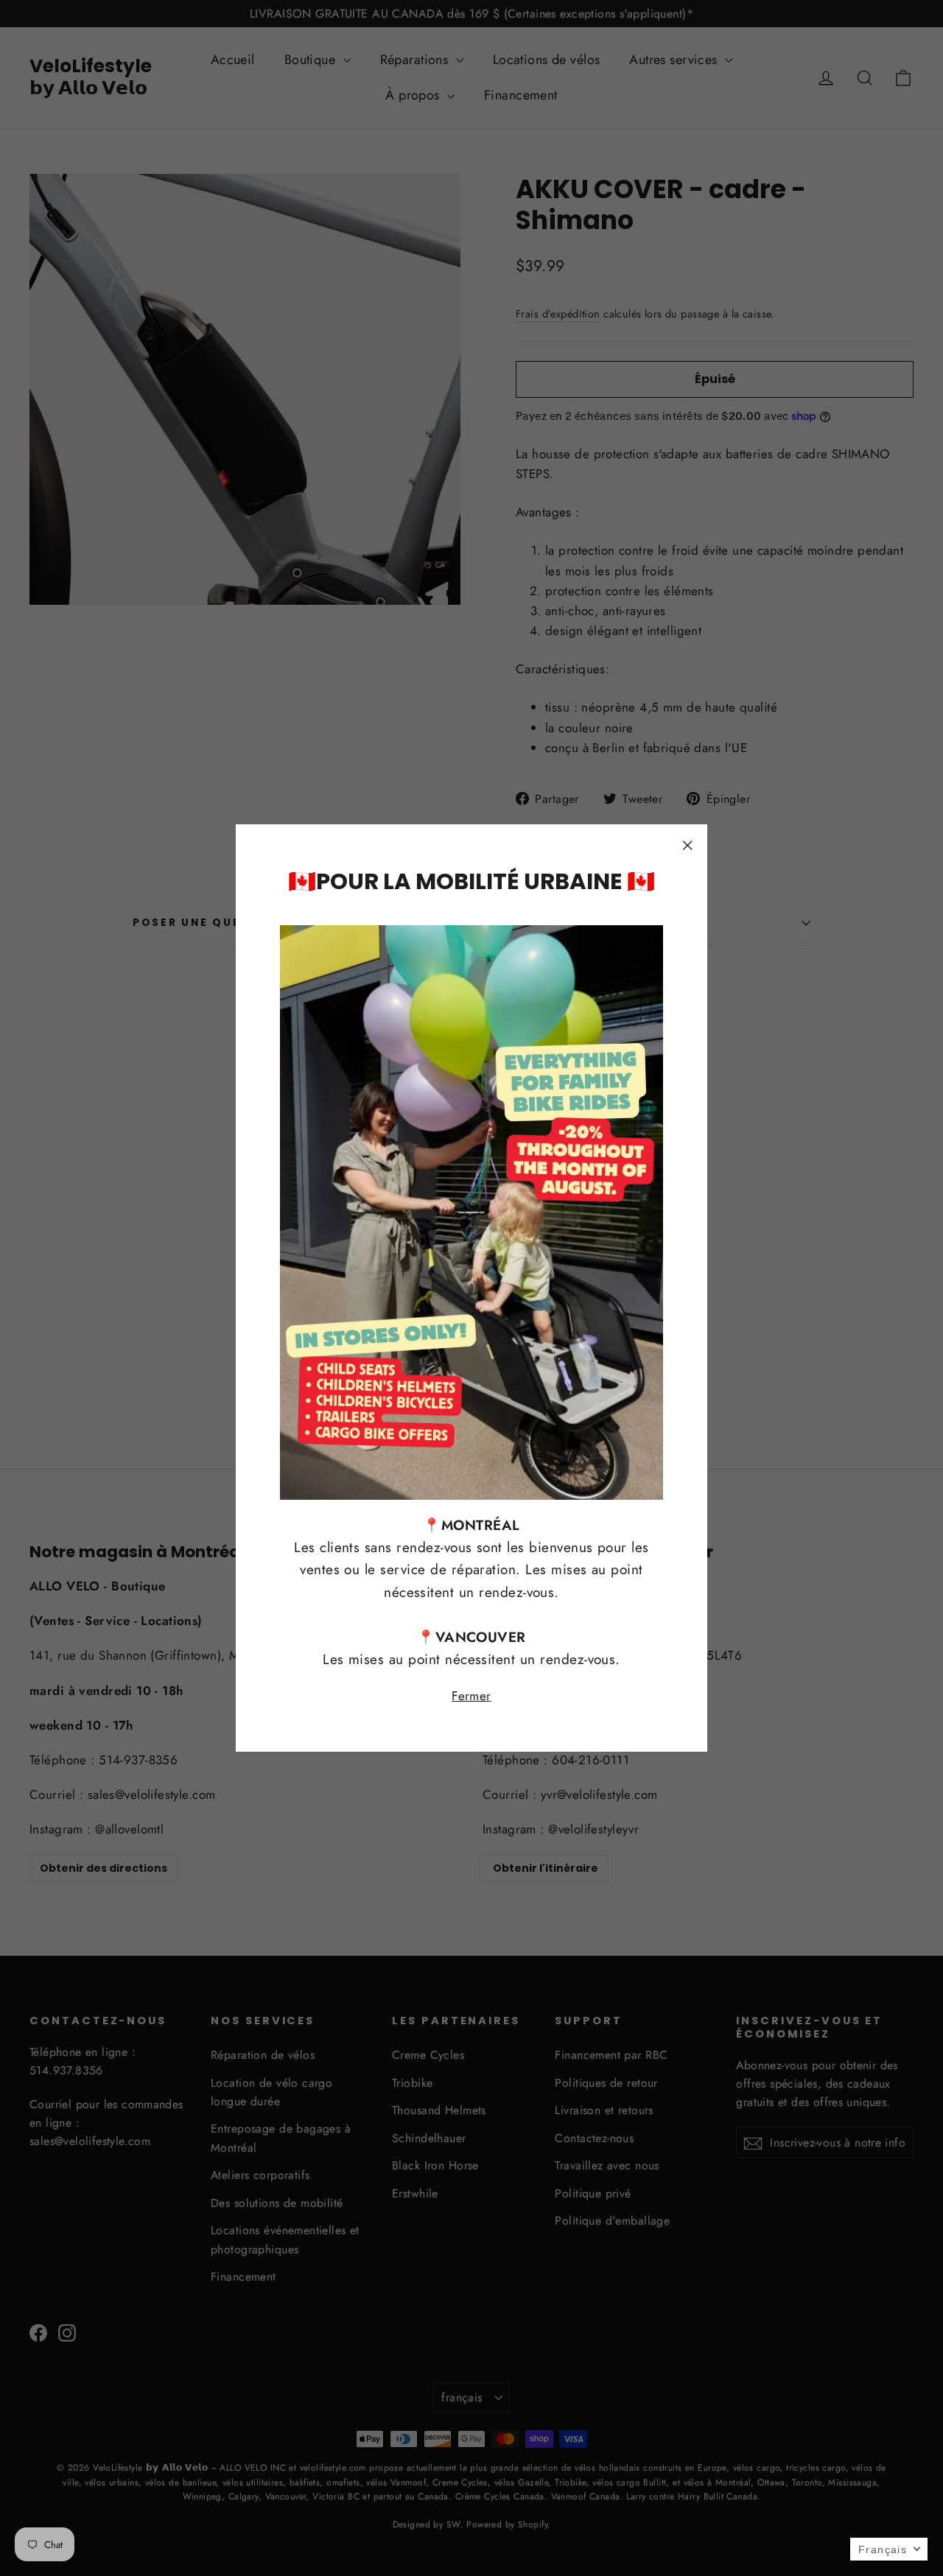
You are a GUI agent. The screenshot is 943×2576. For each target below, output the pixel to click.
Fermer (471, 1696)
